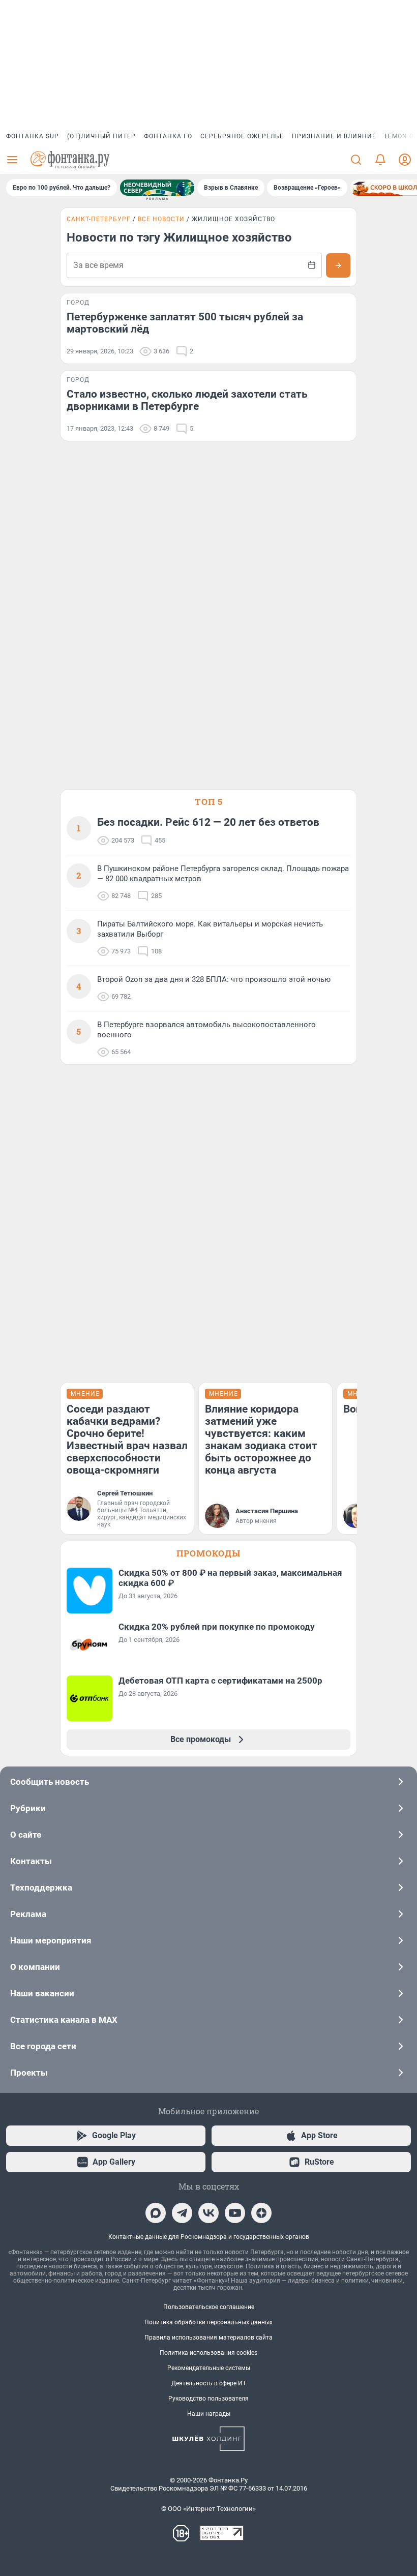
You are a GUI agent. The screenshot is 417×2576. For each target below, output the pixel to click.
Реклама (28, 1914)
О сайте (26, 1835)
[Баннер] (157, 188)
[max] (156, 2213)
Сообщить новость (50, 1782)
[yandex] (261, 2213)
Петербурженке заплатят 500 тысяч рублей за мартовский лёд (185, 323)
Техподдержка (41, 1888)
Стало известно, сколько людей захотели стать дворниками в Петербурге (187, 400)
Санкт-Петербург (99, 219)
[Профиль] (405, 160)
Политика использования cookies (208, 2353)
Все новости (161, 219)
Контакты (31, 1861)
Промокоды (208, 1553)
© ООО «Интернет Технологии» (208, 2509)
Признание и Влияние (334, 136)
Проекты (29, 2073)
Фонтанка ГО (168, 136)
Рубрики (28, 1808)
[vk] (208, 2213)
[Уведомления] (380, 160)
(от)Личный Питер (101, 136)
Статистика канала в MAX (64, 2020)
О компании (35, 1967)
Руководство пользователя (208, 2399)
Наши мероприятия (51, 1940)
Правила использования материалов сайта (208, 2338)
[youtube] (235, 2213)
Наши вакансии (42, 1993)
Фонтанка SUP (33, 136)
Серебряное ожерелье (242, 136)
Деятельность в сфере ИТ (209, 2383)
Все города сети (43, 2046)
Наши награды (209, 2414)
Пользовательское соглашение (209, 2307)
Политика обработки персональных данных (208, 2322)
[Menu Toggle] (12, 160)
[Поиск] (356, 160)
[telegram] (182, 2213)
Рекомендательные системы (209, 2368)
